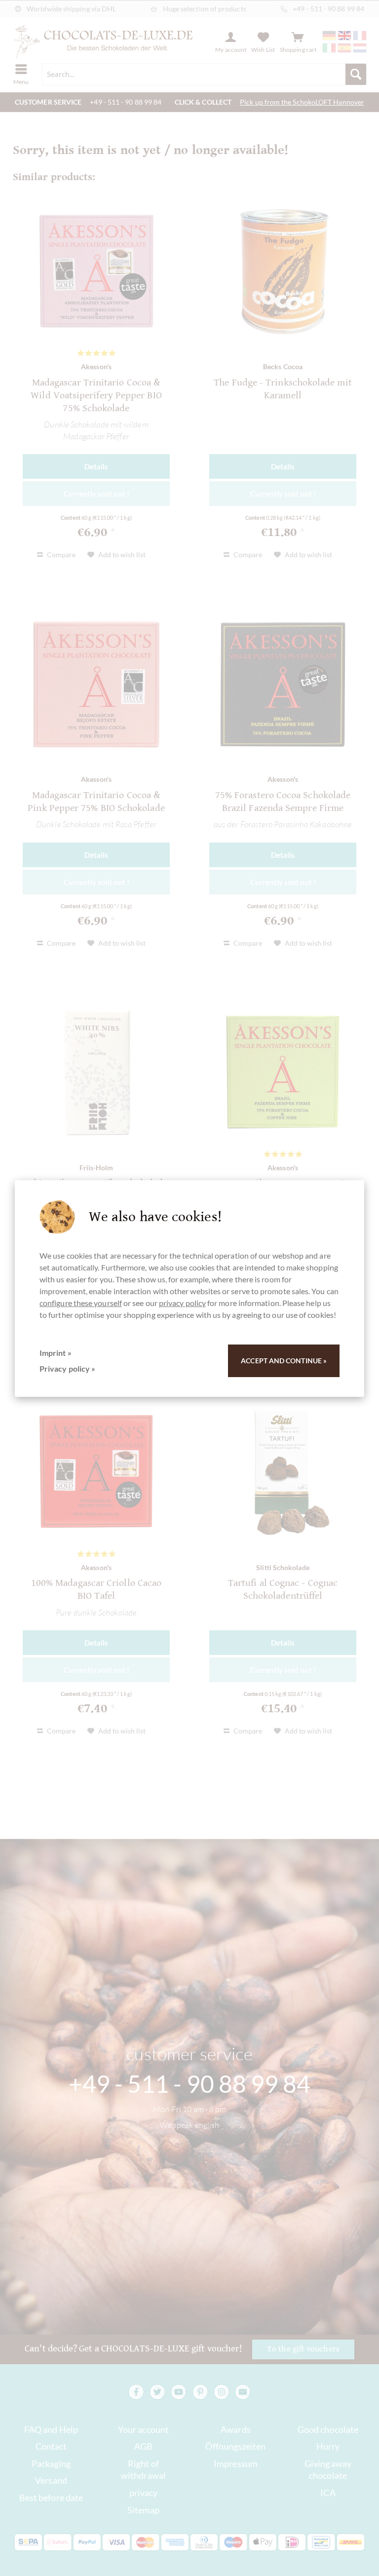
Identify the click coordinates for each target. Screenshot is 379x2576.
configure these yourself (81, 1303)
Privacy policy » (67, 1368)
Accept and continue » (284, 1361)
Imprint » (56, 1353)
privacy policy (182, 1303)
